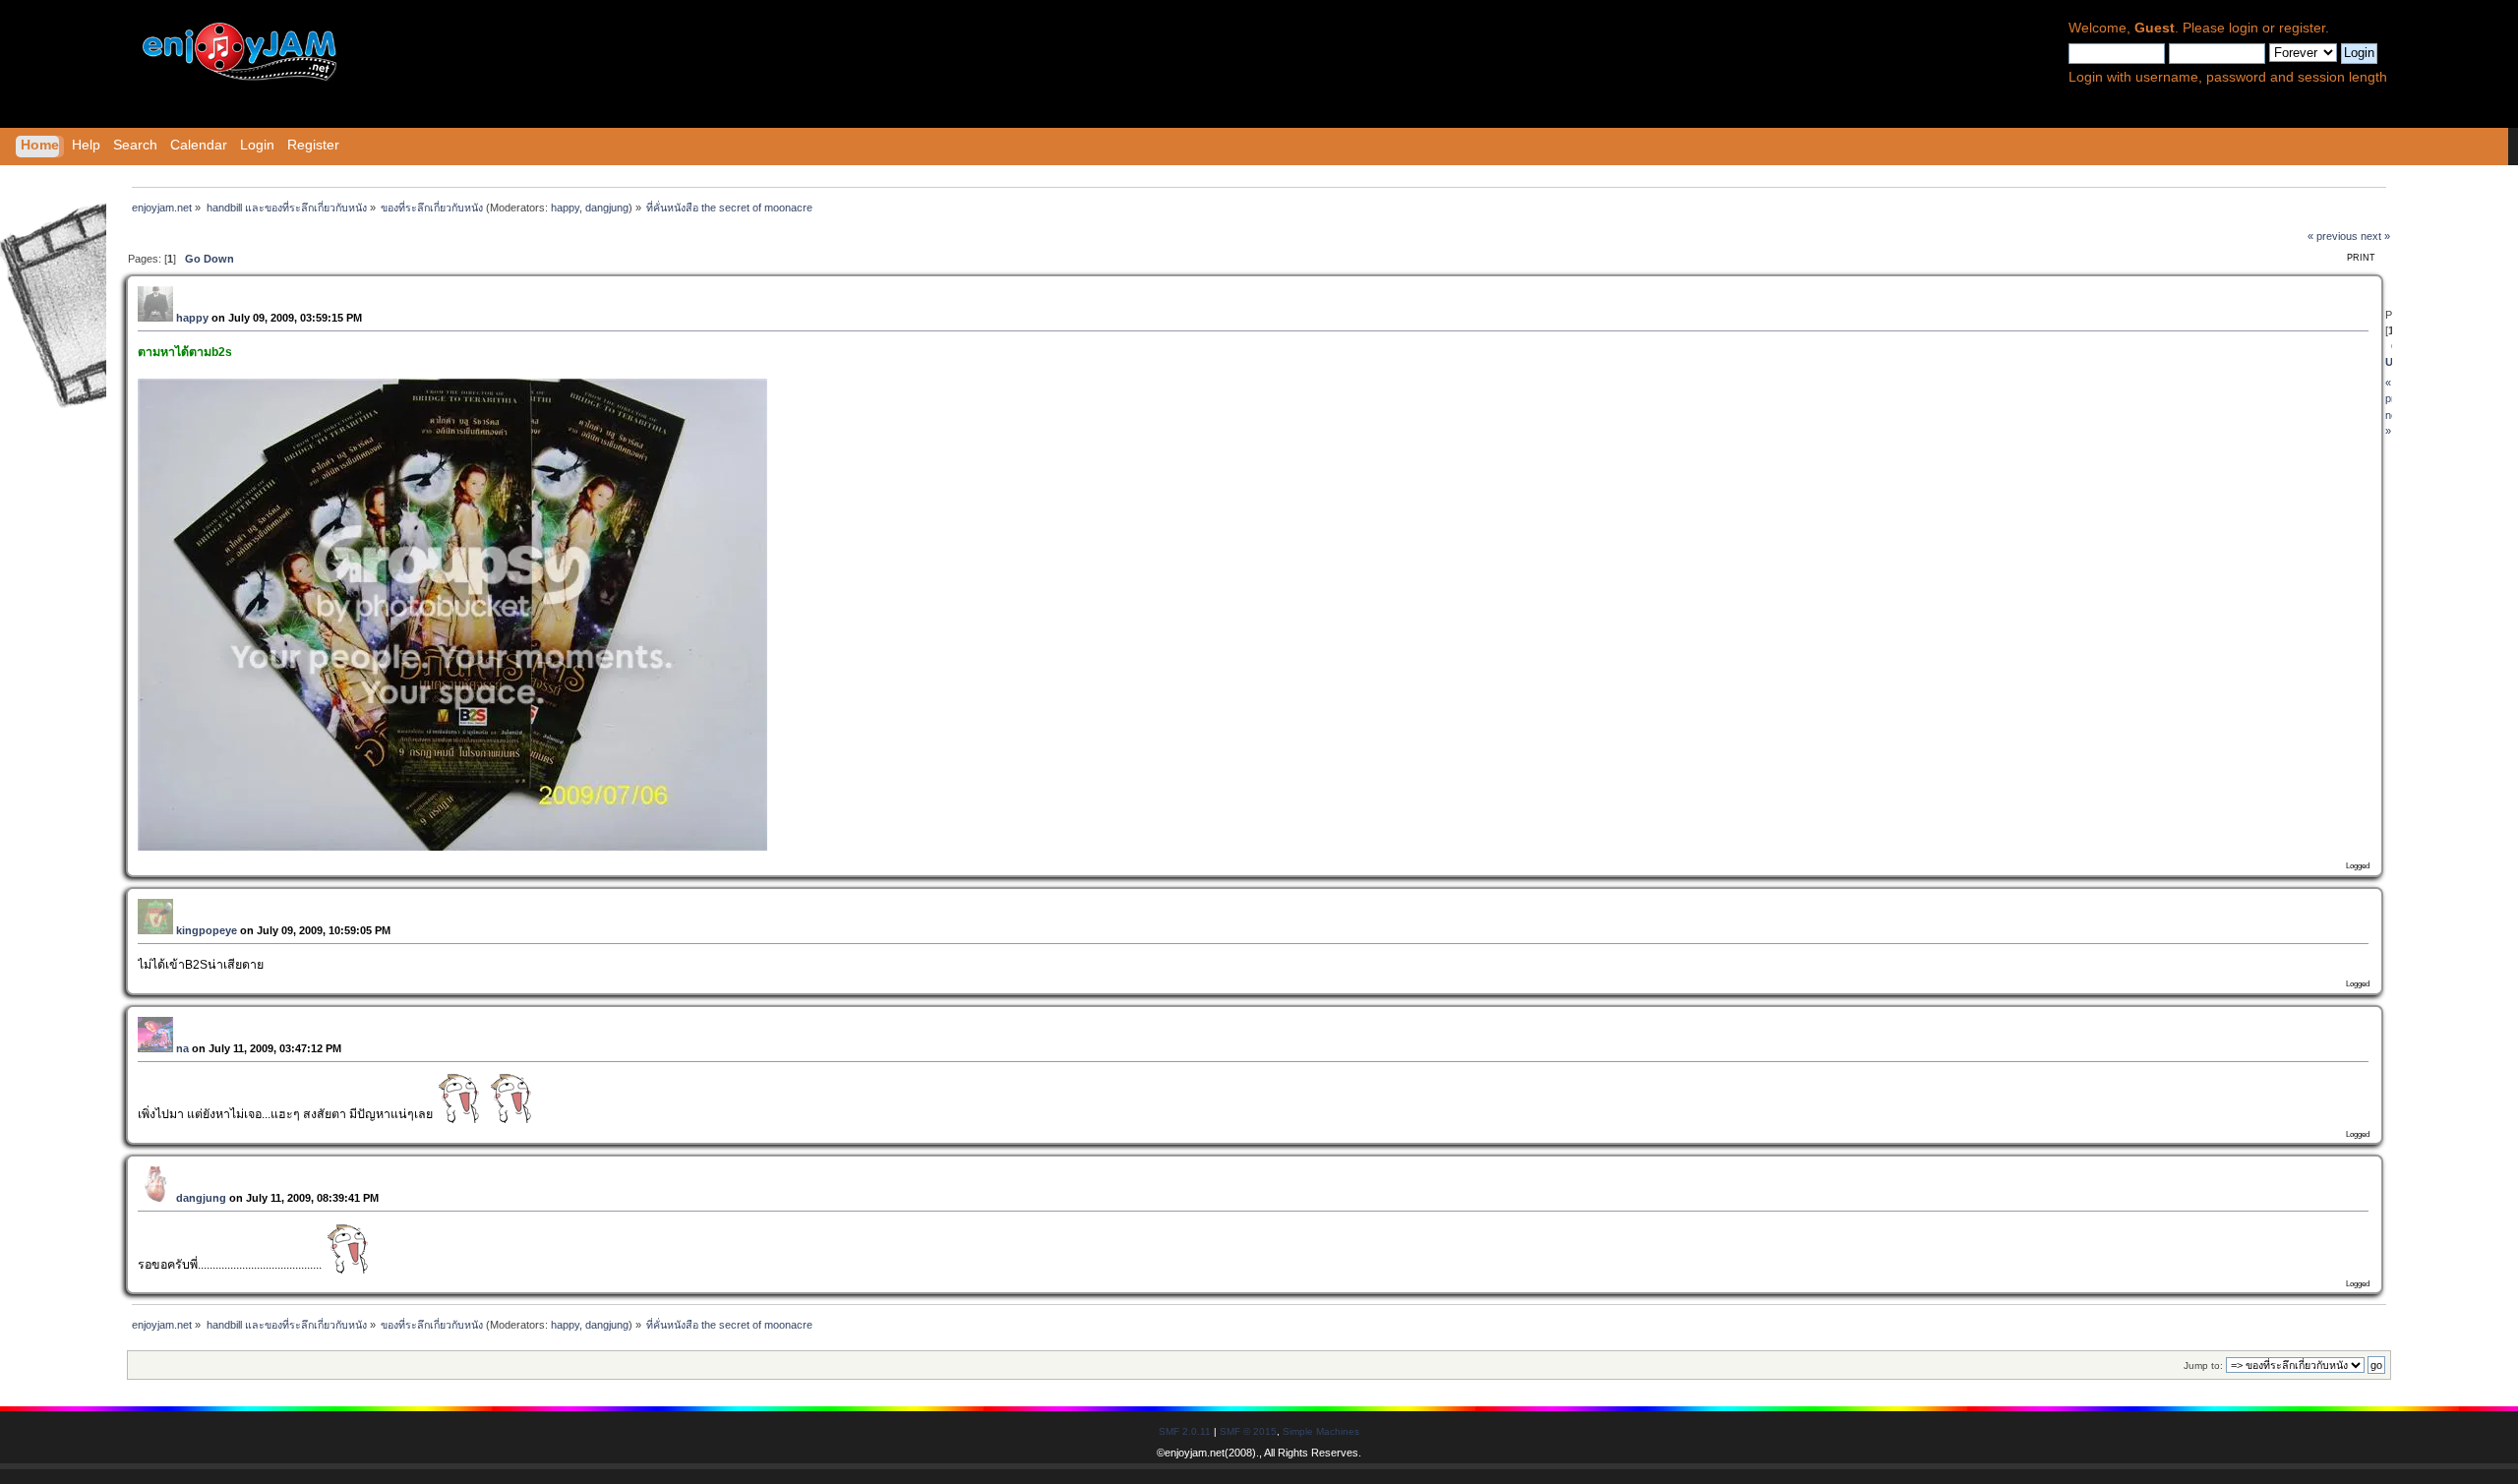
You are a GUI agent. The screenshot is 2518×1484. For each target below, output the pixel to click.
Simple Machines (1321, 1431)
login (2244, 28)
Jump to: (2203, 1365)
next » (2375, 236)
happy (565, 208)
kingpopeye (207, 930)
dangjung (607, 208)
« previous (2333, 236)
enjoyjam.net (1195, 1453)
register (2302, 28)
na (182, 1048)
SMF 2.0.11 (1185, 1431)
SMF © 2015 (1248, 1431)
